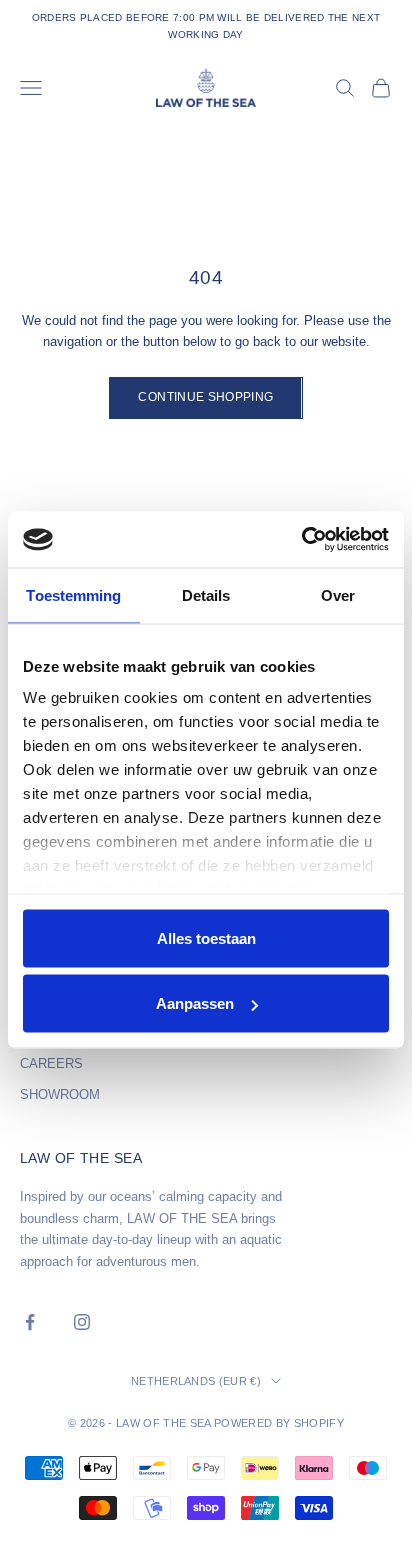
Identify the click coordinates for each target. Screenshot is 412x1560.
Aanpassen (195, 1003)
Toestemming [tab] (73, 594)
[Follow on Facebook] (30, 1322)
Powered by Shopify (279, 1423)
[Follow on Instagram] (82, 1322)
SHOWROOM (60, 1094)
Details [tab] (206, 594)
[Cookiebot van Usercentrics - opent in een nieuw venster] (301, 540)
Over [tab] (338, 594)
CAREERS (51, 1063)
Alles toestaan (206, 937)
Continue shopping (205, 397)
